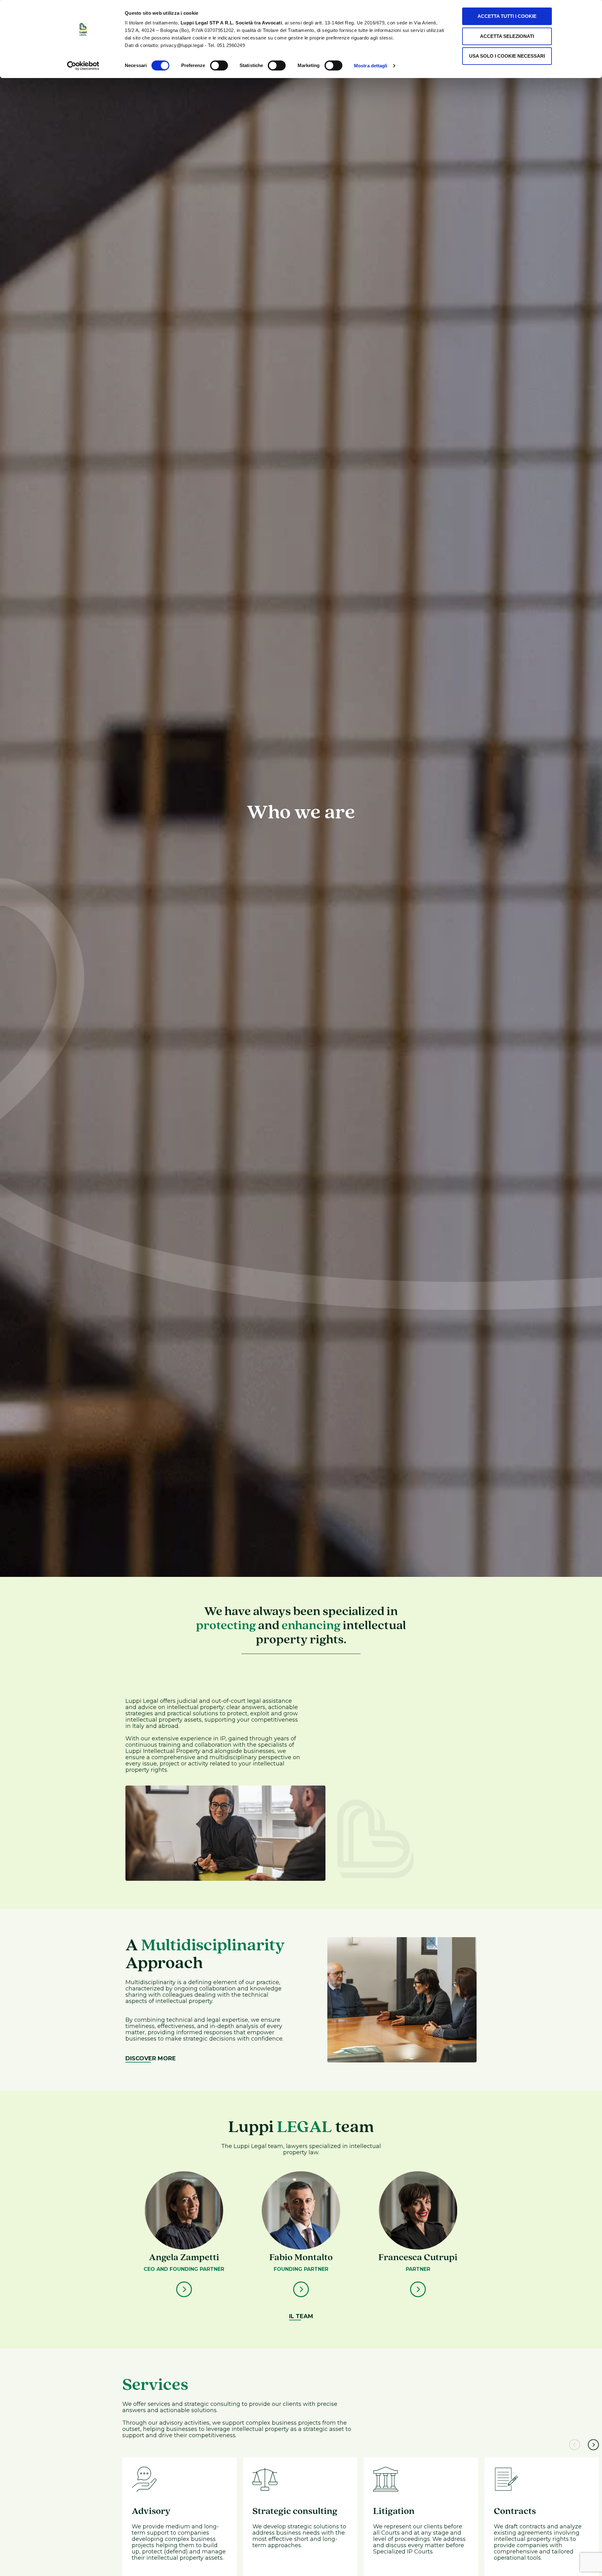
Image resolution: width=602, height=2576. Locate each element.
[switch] (219, 65)
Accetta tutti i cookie (507, 16)
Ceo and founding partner (184, 2269)
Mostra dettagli (371, 66)
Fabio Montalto (301, 2258)
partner (418, 2269)
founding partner (301, 2269)
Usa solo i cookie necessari (507, 56)
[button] (575, 2445)
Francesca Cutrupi (418, 2258)
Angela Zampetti (184, 2258)
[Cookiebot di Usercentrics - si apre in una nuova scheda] (83, 66)
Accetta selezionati (507, 36)
